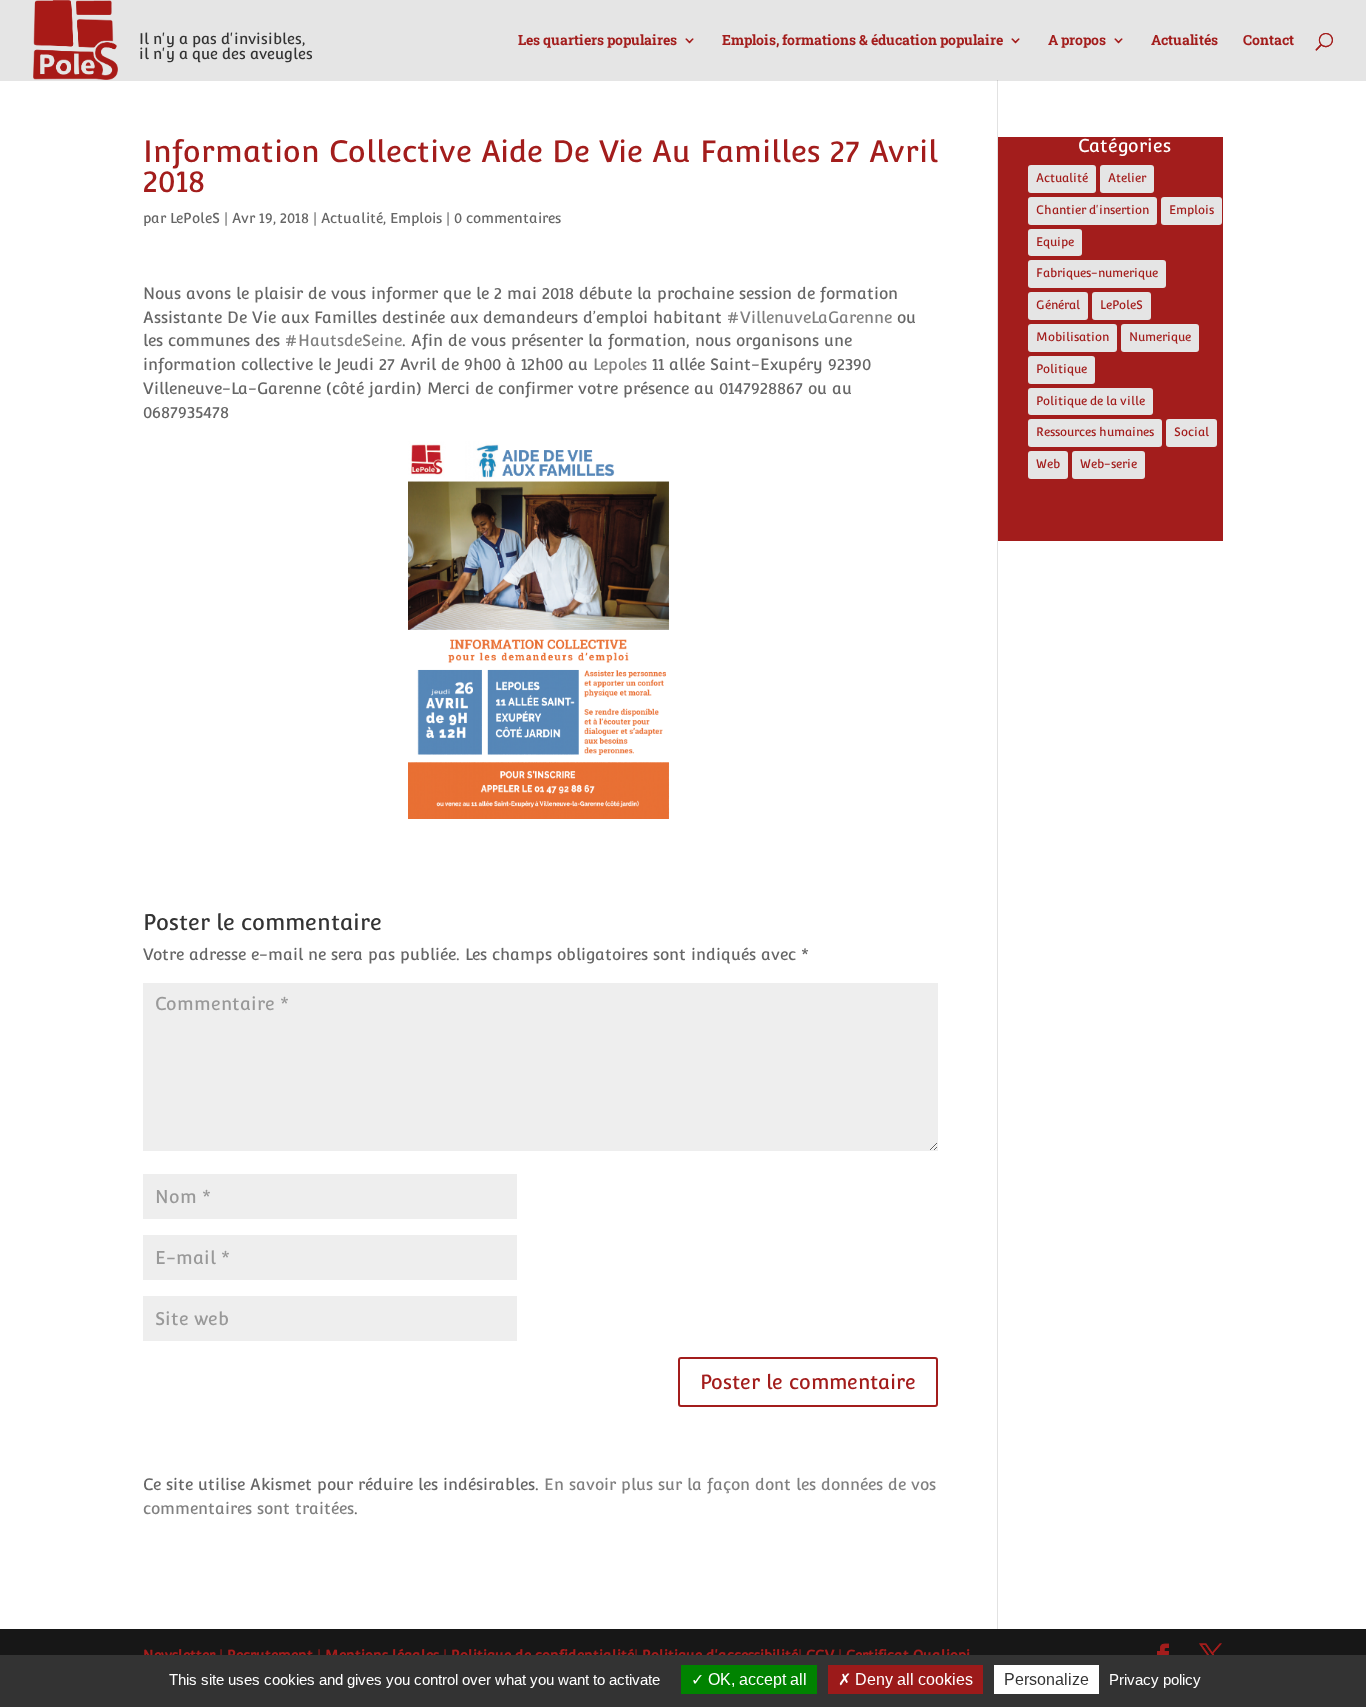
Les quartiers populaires (597, 41)
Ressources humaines (1095, 432)
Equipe (1055, 242)
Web (1048, 464)
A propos (1077, 41)
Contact (1268, 41)
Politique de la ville (1090, 401)
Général (1058, 305)
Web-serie (1108, 464)
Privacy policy (1155, 1679)
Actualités (1184, 41)
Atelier (1127, 178)
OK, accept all (755, 1679)
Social (1191, 432)
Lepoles (620, 364)
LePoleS (195, 218)
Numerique (1160, 337)
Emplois (416, 218)
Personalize (1046, 1679)
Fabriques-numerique (1097, 273)
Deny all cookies (912, 1679)
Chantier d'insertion (1092, 210)
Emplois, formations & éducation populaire (862, 41)
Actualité (352, 218)
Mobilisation (1072, 337)
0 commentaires (507, 218)
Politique (1061, 369)
